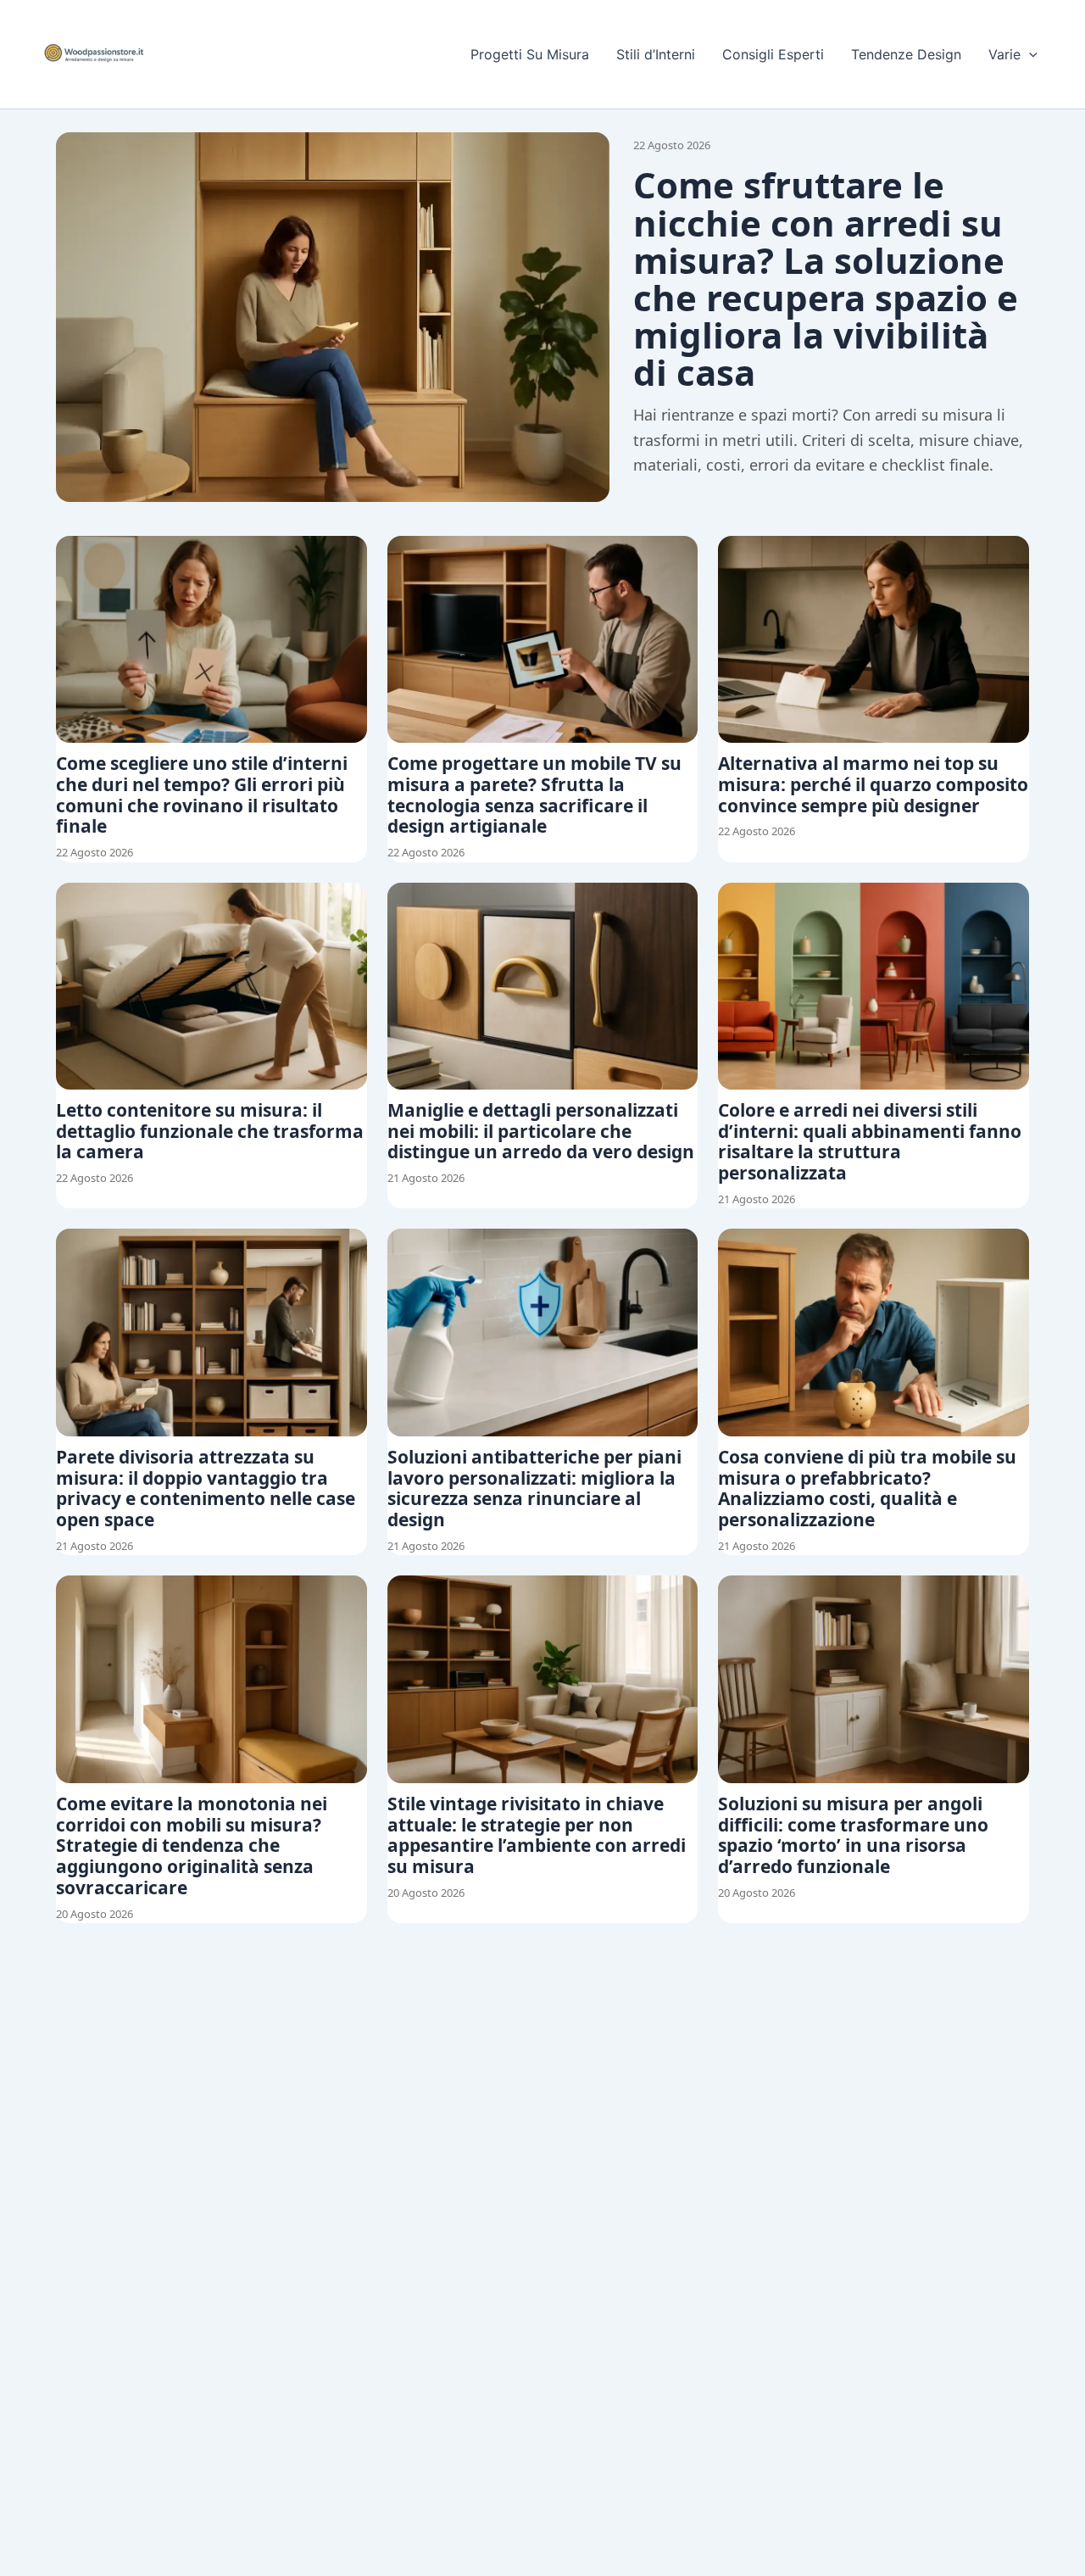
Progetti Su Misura (530, 54)
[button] (1029, 54)
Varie (1004, 54)
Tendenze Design (906, 54)
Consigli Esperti (773, 54)
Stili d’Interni (656, 54)
